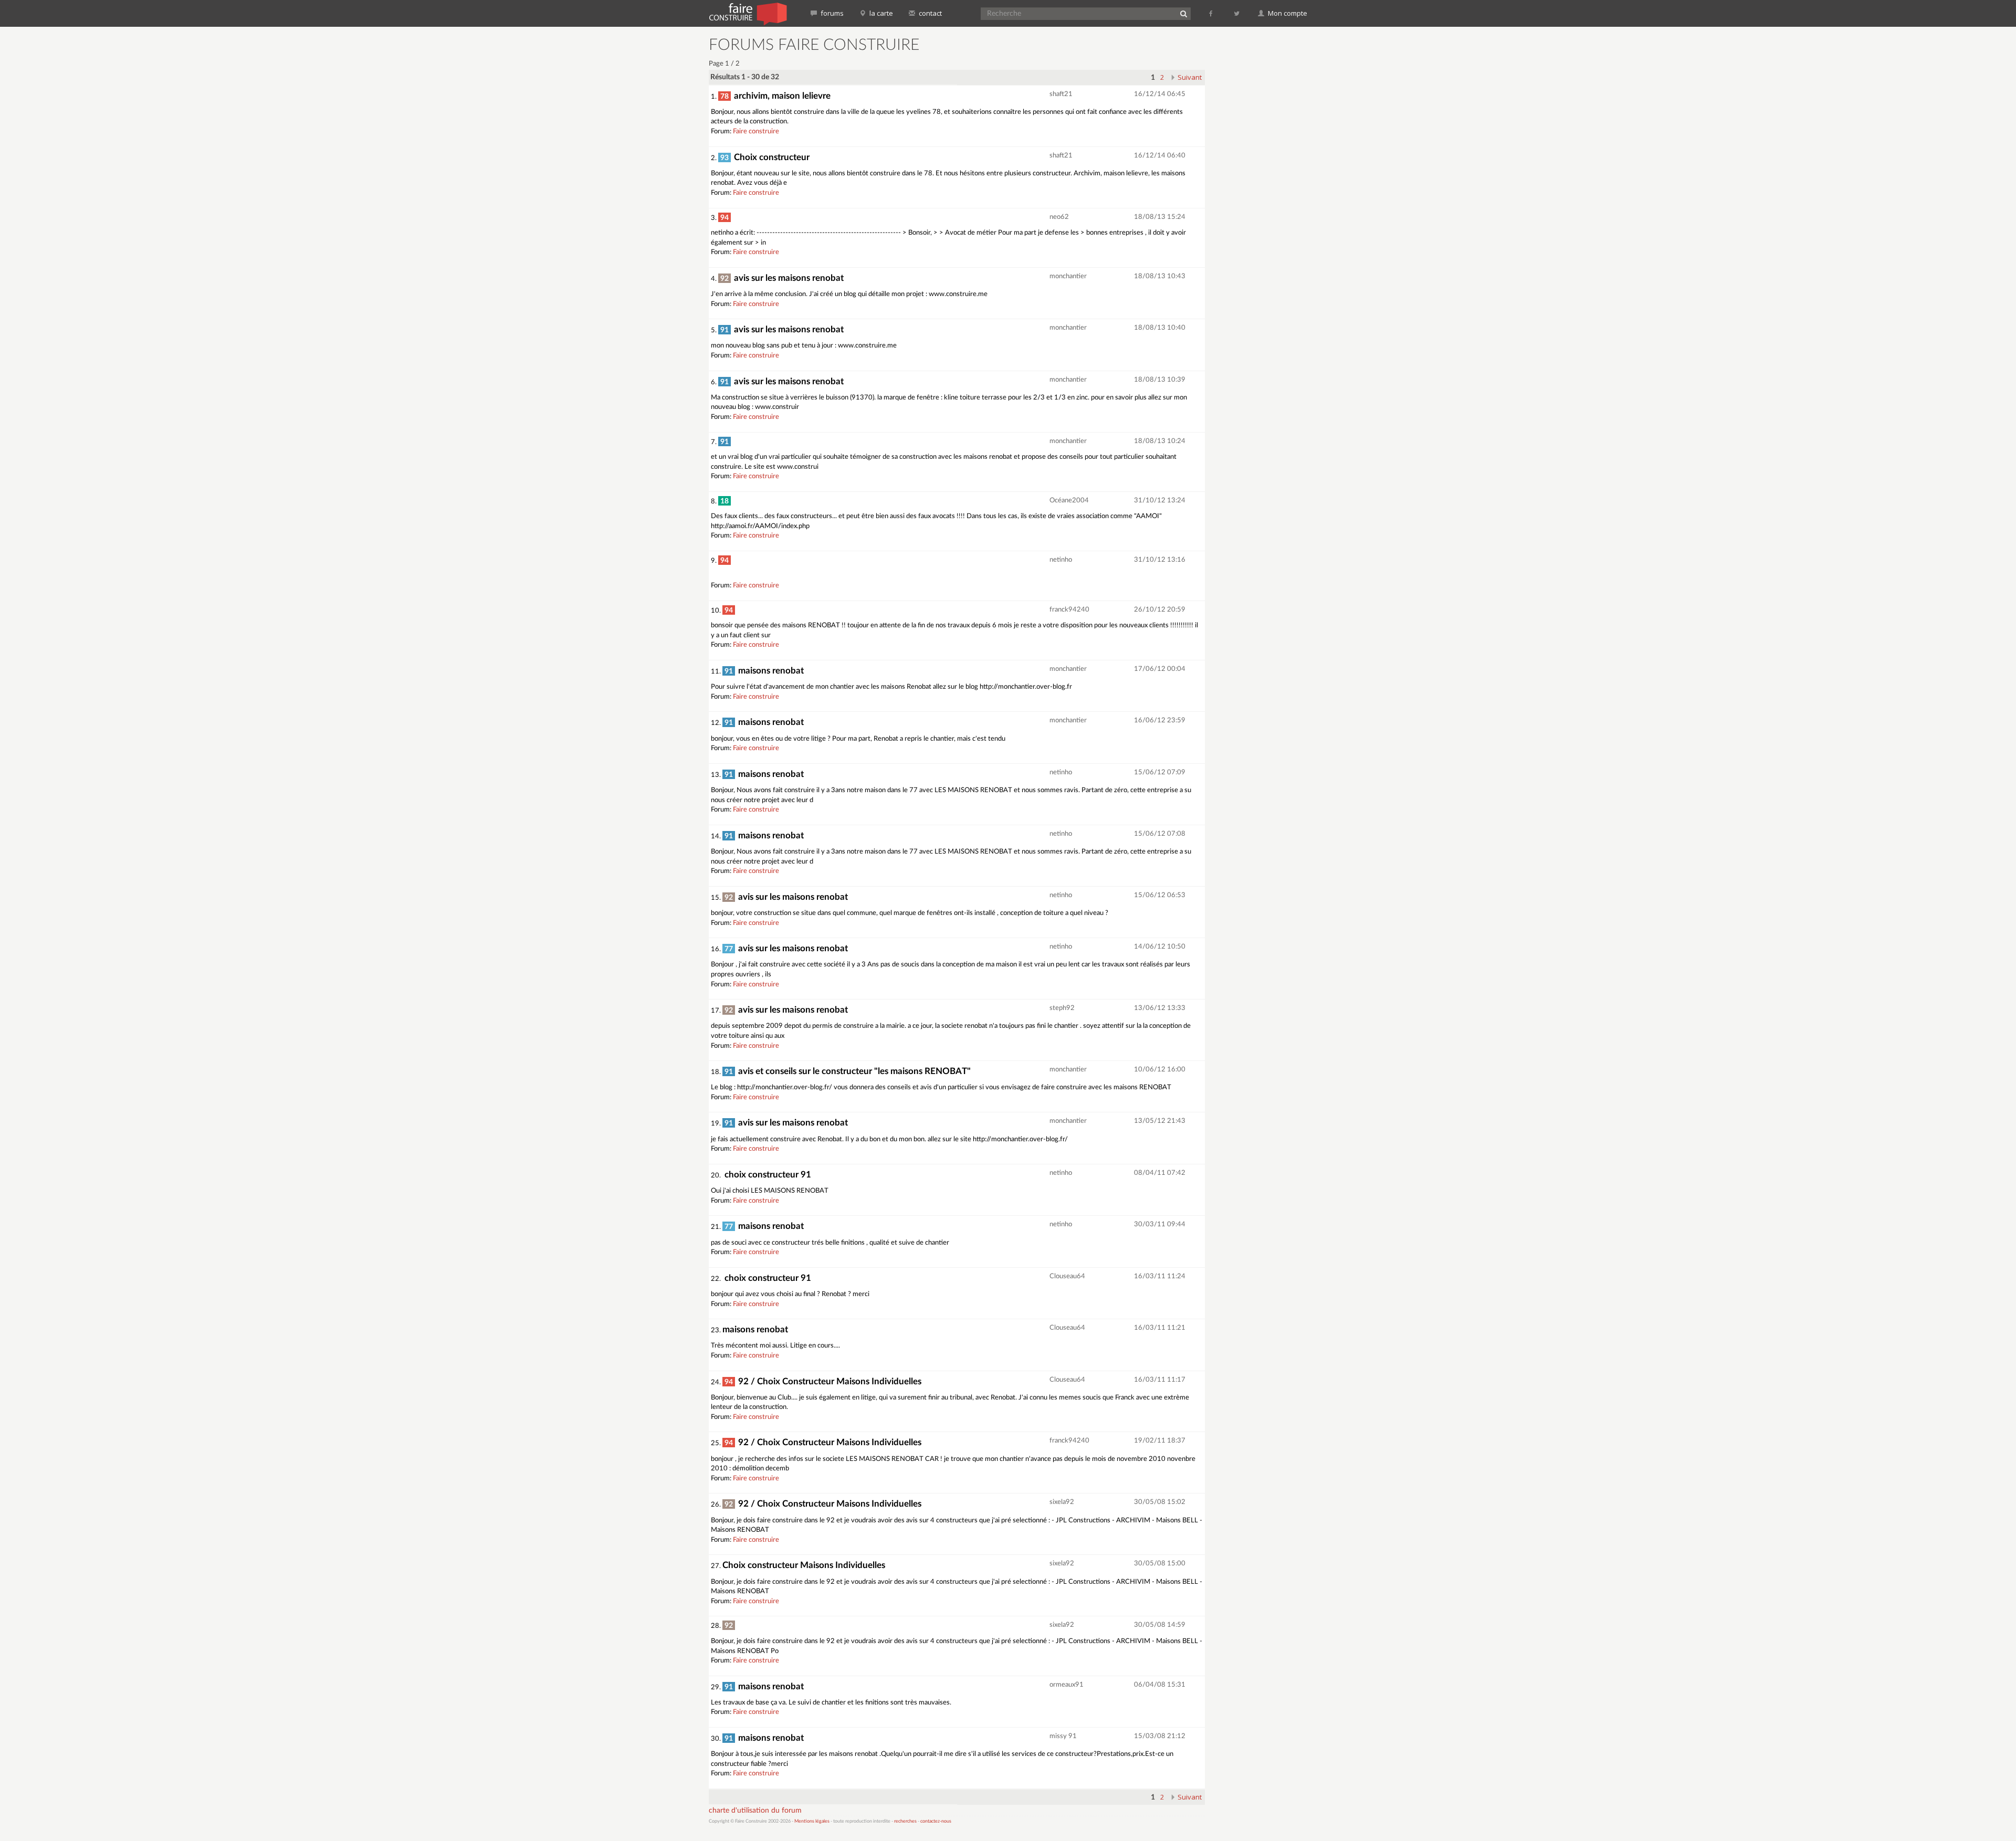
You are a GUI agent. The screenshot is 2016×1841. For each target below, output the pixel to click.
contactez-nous (936, 1821)
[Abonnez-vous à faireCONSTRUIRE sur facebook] (1211, 13)
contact (930, 13)
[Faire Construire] (747, 13)
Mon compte (1287, 13)
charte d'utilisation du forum (755, 1811)
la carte (880, 13)
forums (831, 13)
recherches (905, 1821)
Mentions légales (812, 1821)
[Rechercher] (1183, 14)
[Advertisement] (1263, 194)
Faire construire (756, 131)
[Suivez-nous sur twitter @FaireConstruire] (1237, 13)
